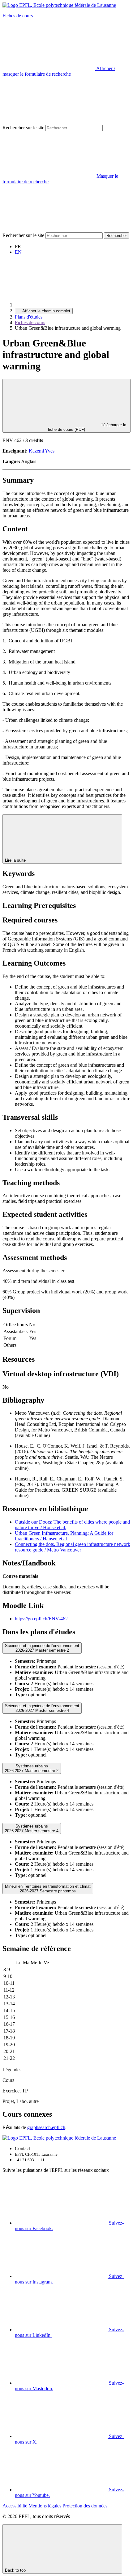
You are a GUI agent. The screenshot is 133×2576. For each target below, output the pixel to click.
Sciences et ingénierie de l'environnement (42, 1648)
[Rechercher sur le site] (49, 229)
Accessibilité (15, 2506)
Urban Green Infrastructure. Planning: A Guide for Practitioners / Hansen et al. (64, 1536)
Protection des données (85, 2506)
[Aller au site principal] (61, 305)
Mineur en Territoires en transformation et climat (48, 1889)
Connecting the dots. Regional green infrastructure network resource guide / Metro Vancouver (73, 1547)
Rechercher (117, 236)
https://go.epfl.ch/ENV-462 (41, 1619)
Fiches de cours (18, 16)
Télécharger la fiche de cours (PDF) (87, 427)
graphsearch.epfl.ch (46, 2127)
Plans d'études (29, 317)
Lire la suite (16, 860)
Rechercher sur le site (23, 128)
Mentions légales (45, 2506)
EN (18, 252)
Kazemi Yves (42, 451)
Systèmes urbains (32, 1768)
